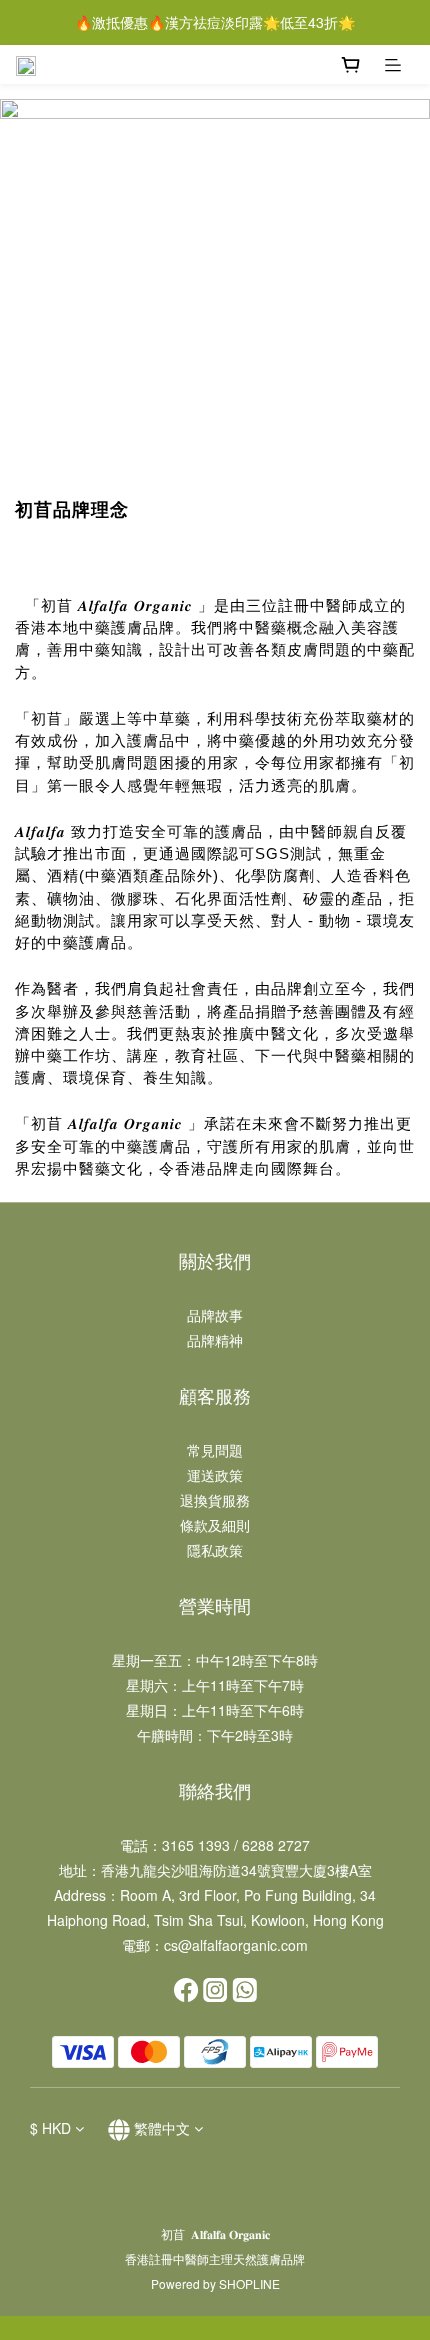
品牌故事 (215, 1315)
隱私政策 (215, 1550)
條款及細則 (215, 1525)
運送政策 (215, 1475)
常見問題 (215, 1450)
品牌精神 (215, 1340)
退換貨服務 (215, 1500)
